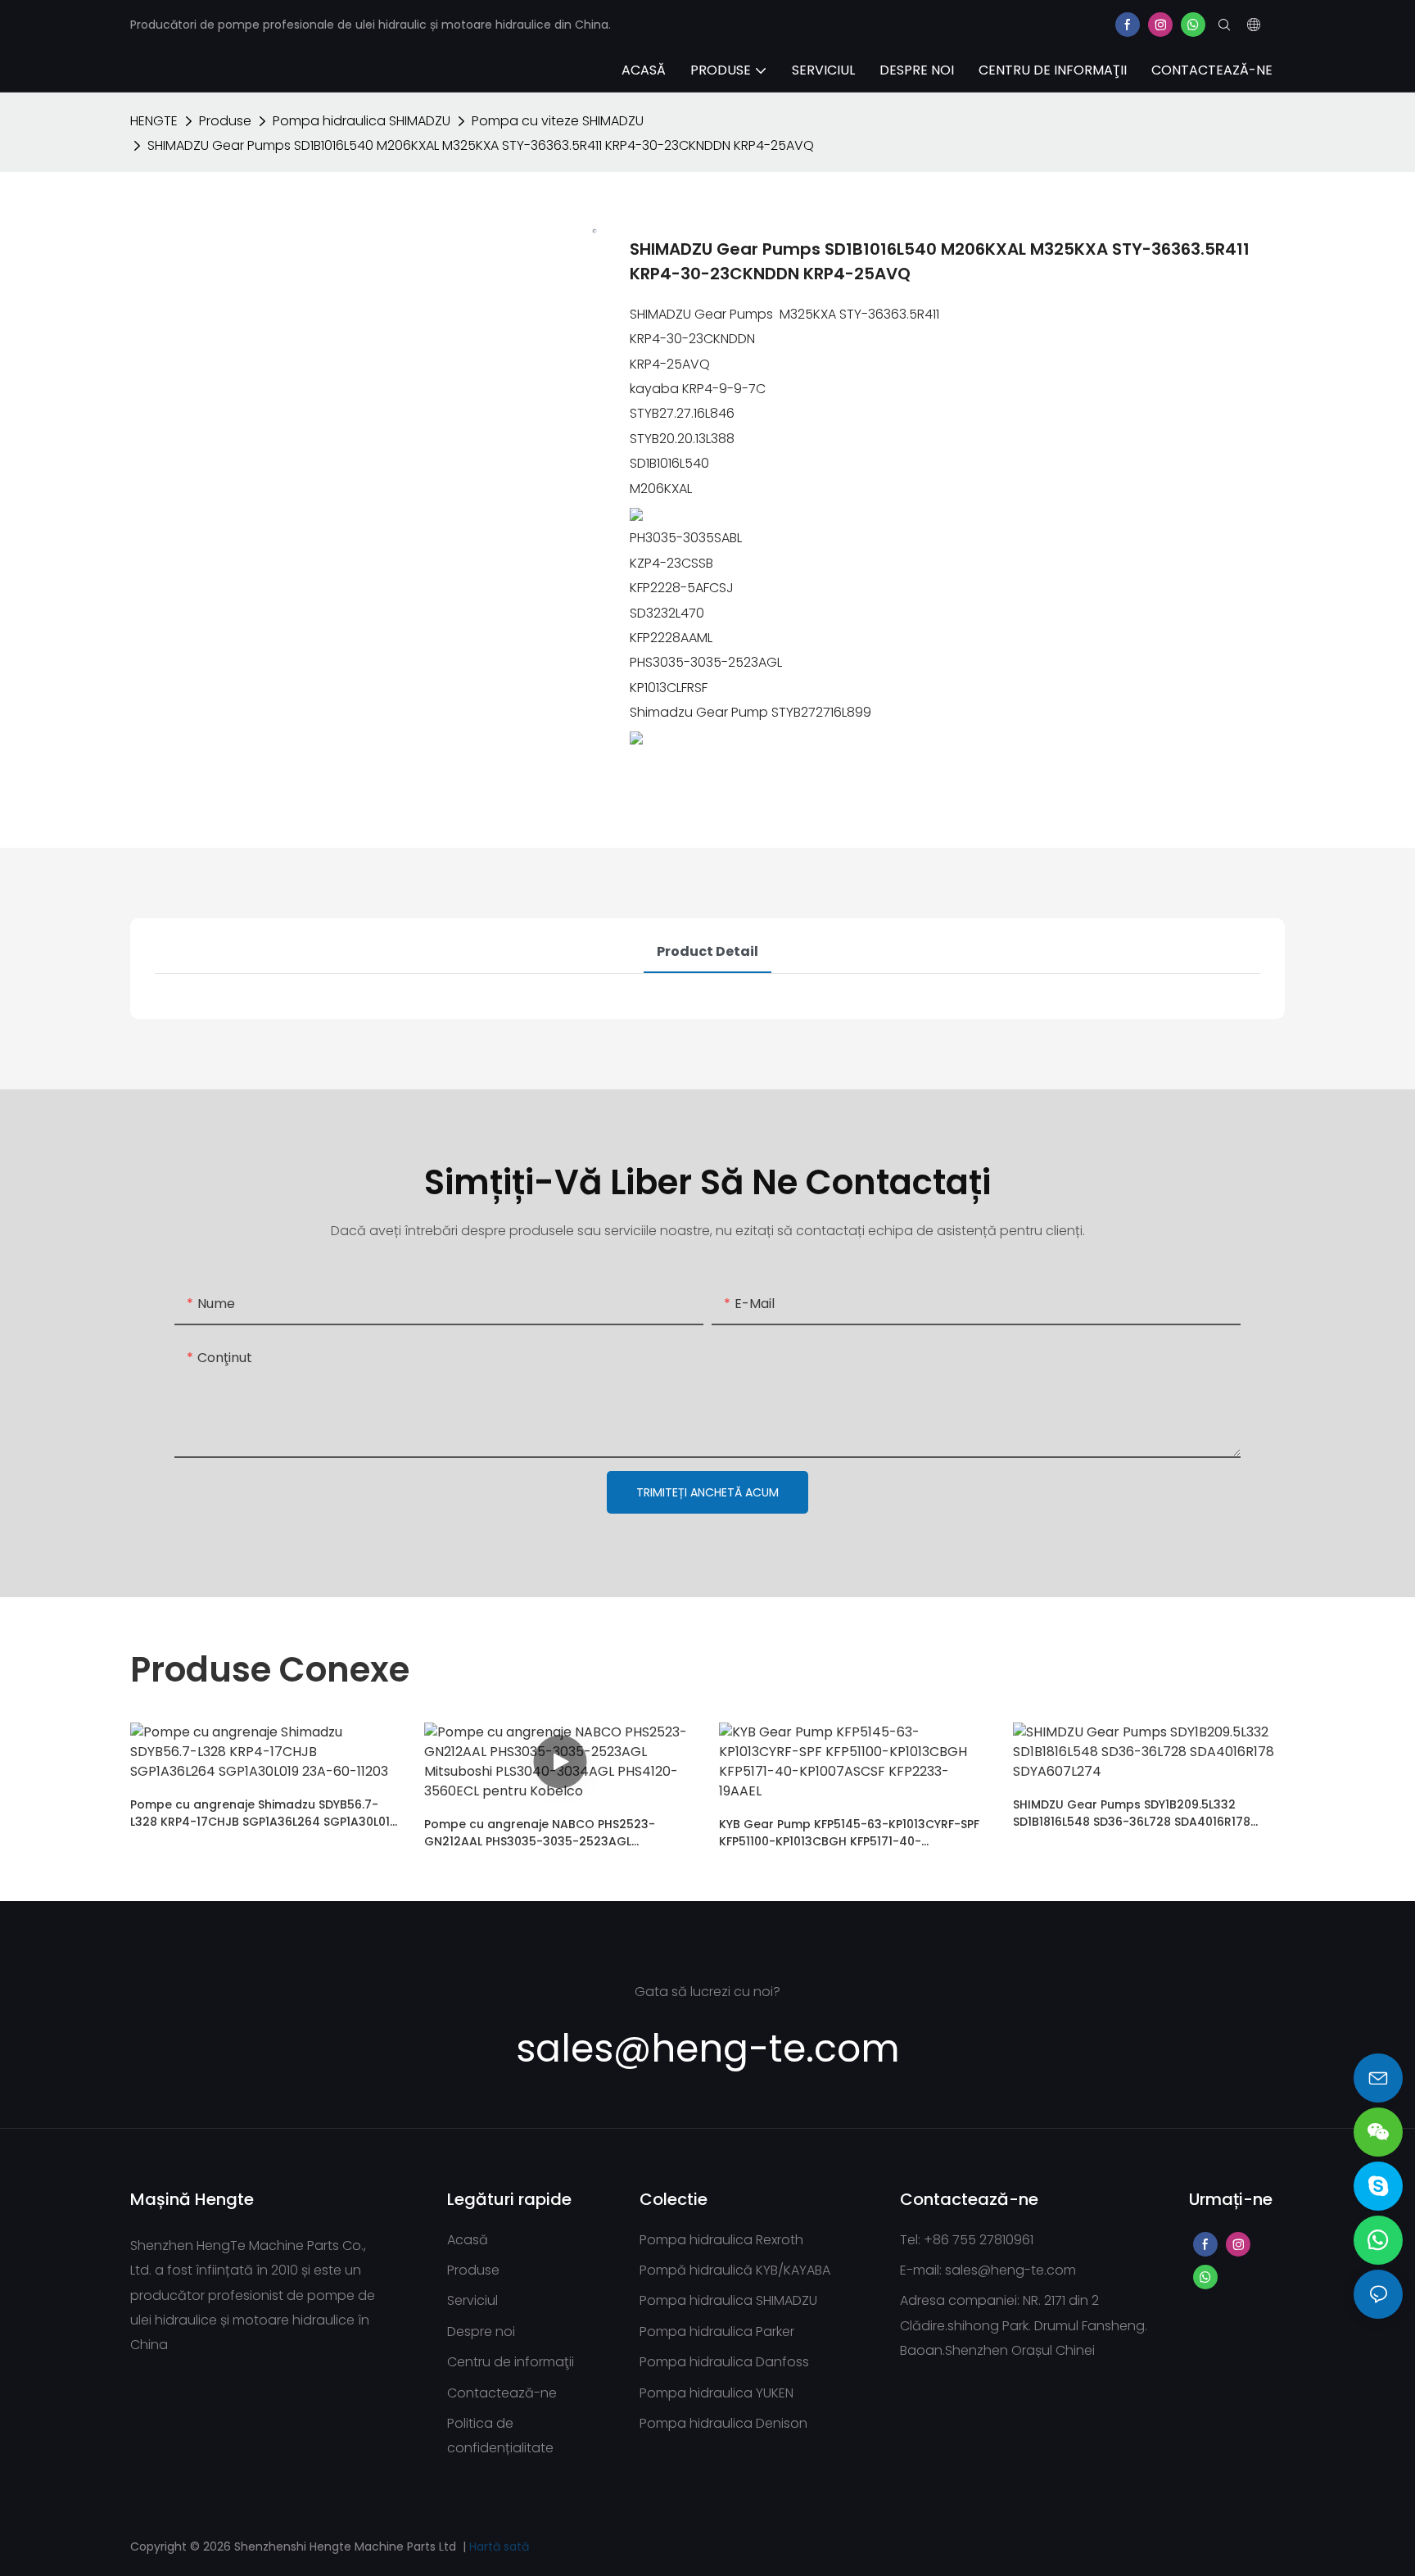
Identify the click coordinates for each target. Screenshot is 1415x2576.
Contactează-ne (502, 2393)
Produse (225, 121)
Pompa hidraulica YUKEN (717, 2393)
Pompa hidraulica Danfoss (724, 2362)
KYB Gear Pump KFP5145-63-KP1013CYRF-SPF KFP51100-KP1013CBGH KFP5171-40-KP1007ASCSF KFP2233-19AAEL (849, 1833)
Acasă (468, 2240)
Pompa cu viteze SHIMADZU (558, 121)
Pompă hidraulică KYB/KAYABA (735, 2270)
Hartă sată (499, 2547)
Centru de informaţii (511, 2362)
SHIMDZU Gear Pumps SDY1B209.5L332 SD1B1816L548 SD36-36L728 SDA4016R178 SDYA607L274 (1132, 1813)
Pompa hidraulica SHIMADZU (362, 121)
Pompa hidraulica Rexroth (721, 2240)
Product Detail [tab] (707, 951)
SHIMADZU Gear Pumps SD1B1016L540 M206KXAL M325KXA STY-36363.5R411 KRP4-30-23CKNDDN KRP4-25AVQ (481, 145)
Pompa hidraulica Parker (717, 2332)
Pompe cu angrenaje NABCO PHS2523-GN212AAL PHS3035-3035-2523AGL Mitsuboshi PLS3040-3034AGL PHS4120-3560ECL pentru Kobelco (541, 1833)
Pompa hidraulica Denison (723, 2423)
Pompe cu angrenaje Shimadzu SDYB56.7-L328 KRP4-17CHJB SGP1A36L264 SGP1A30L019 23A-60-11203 (264, 1813)
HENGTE (154, 121)
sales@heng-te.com (1010, 2270)
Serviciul (472, 2300)
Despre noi (481, 2332)
